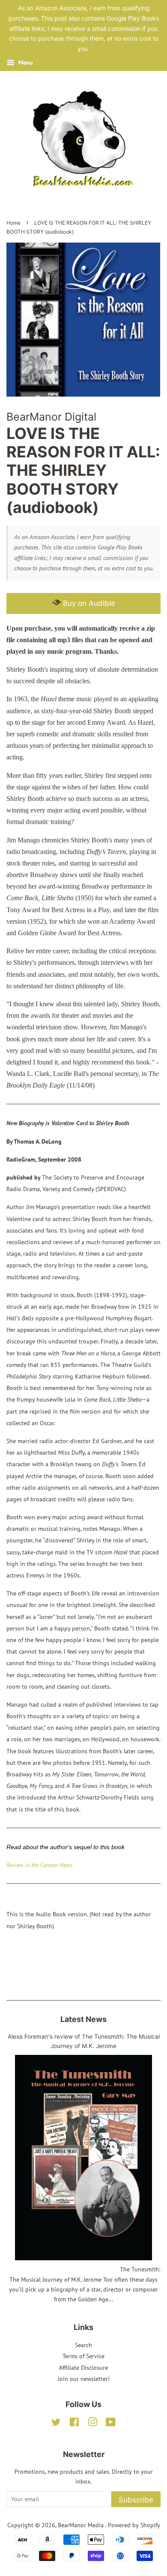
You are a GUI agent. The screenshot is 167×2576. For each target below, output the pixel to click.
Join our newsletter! (84, 2379)
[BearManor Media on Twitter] (56, 2424)
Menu (25, 62)
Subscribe (136, 2500)
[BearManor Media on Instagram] (92, 2424)
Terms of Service (83, 2356)
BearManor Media (82, 2525)
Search (83, 2345)
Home (13, 223)
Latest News (83, 2019)
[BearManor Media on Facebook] (74, 2424)
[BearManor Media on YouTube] (111, 2424)
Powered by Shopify (134, 2525)
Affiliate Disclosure (83, 2368)
